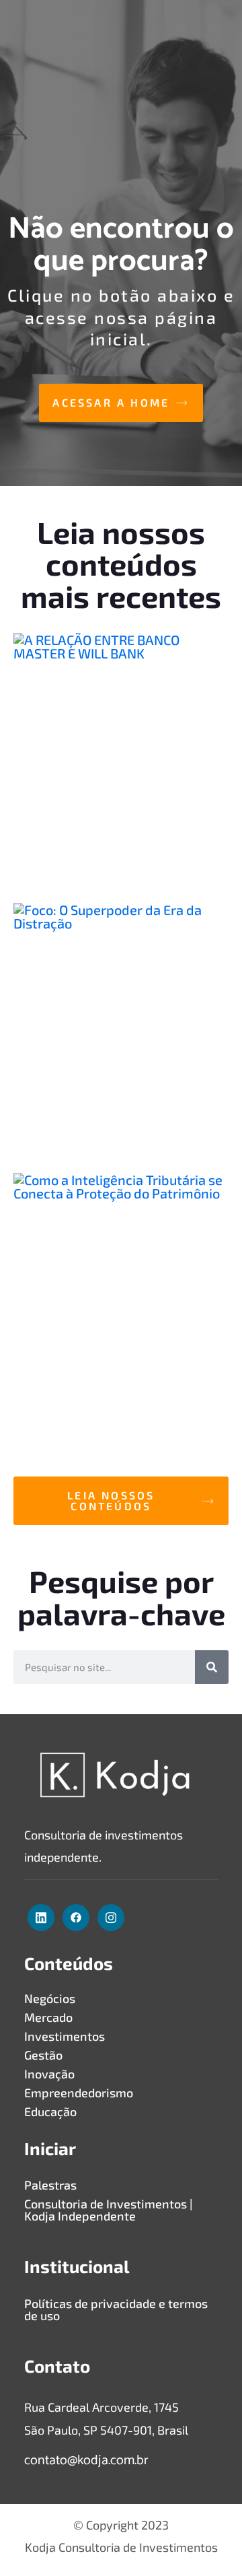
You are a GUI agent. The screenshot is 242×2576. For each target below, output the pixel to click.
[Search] (212, 1667)
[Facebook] (76, 1918)
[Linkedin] (41, 1918)
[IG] (111, 1918)
